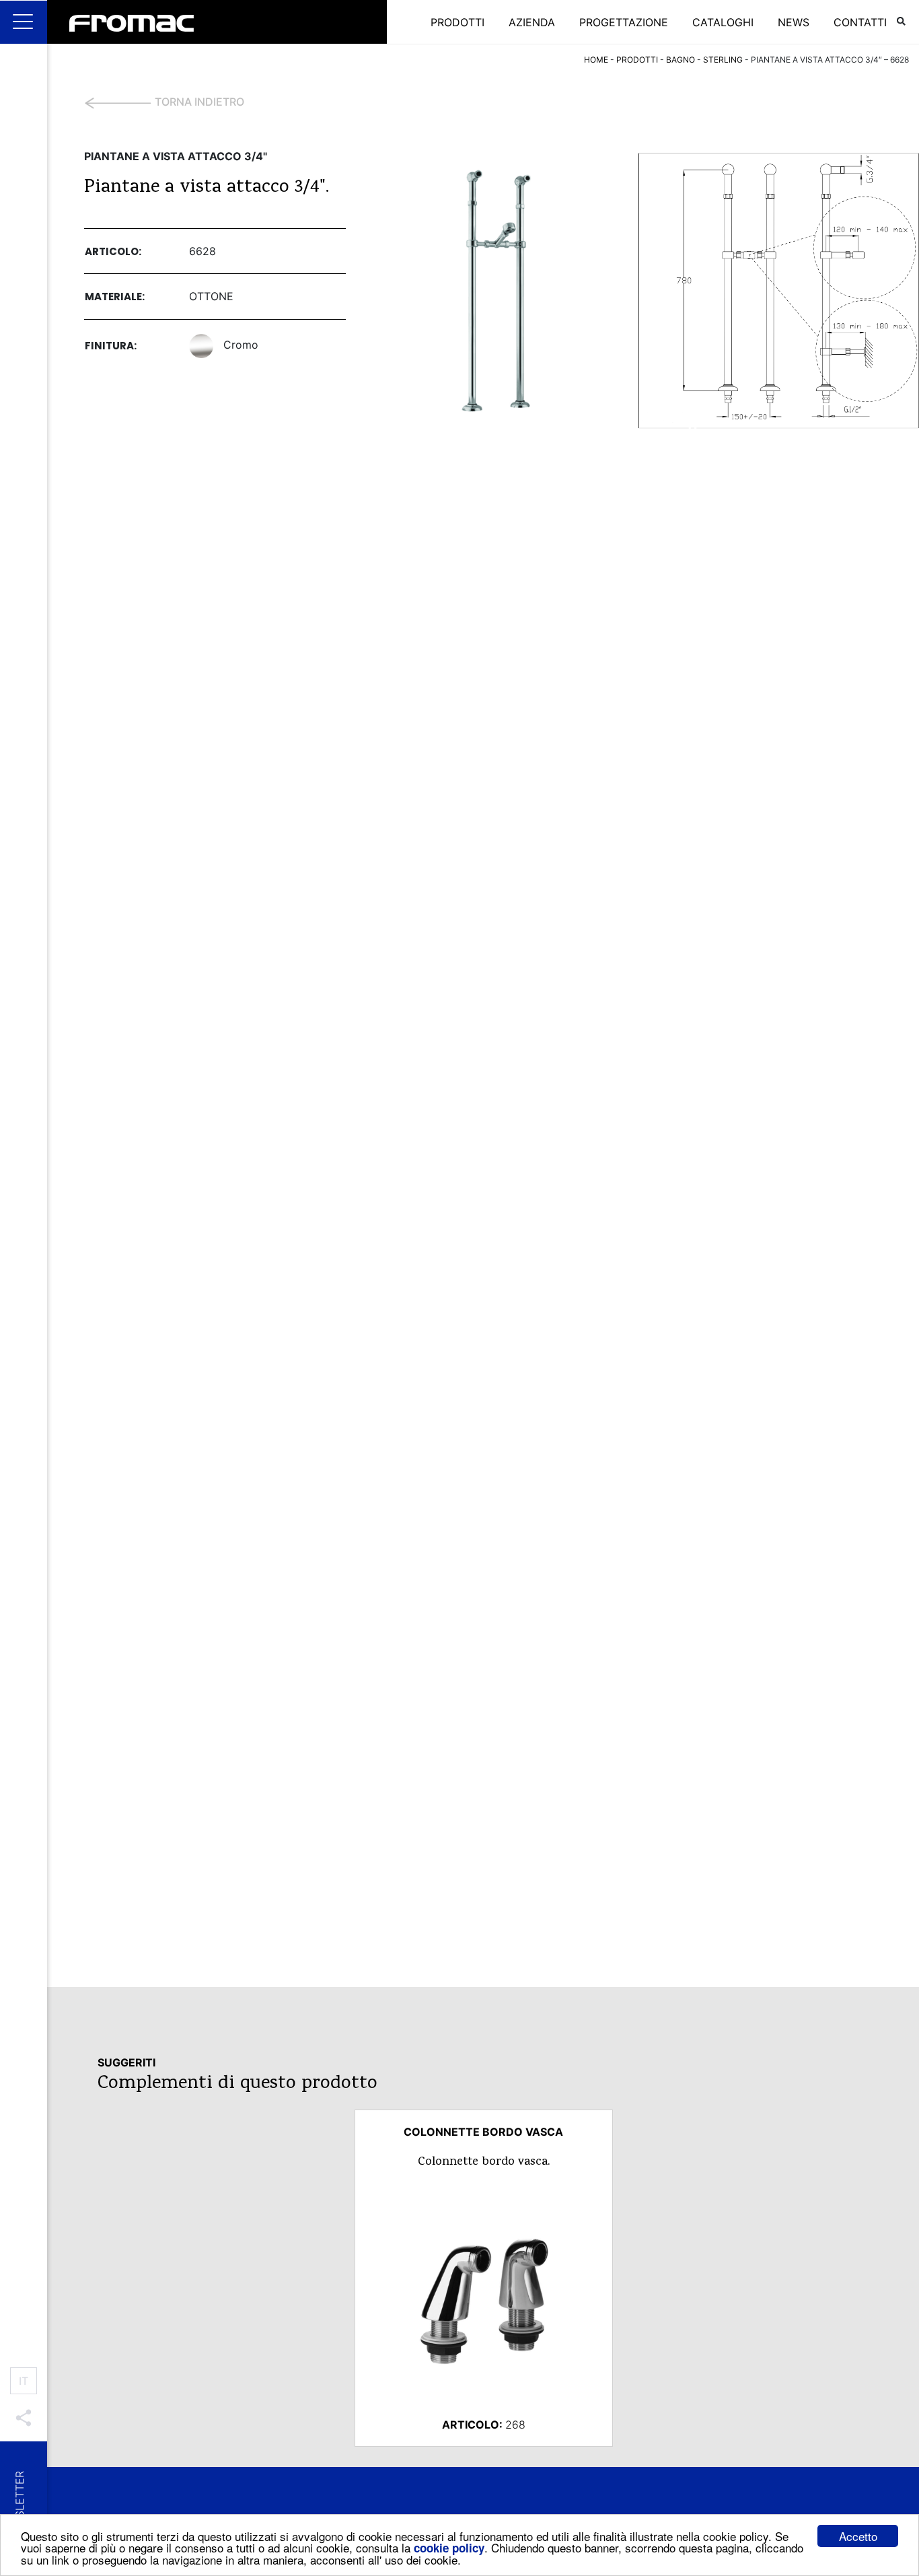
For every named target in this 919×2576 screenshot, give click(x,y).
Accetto (858, 2536)
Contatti (860, 22)
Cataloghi (723, 22)
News (794, 22)
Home (596, 60)
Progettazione (624, 22)
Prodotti (457, 22)
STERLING (723, 60)
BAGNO (681, 60)
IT (24, 2381)
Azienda (532, 22)
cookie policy (449, 2548)
